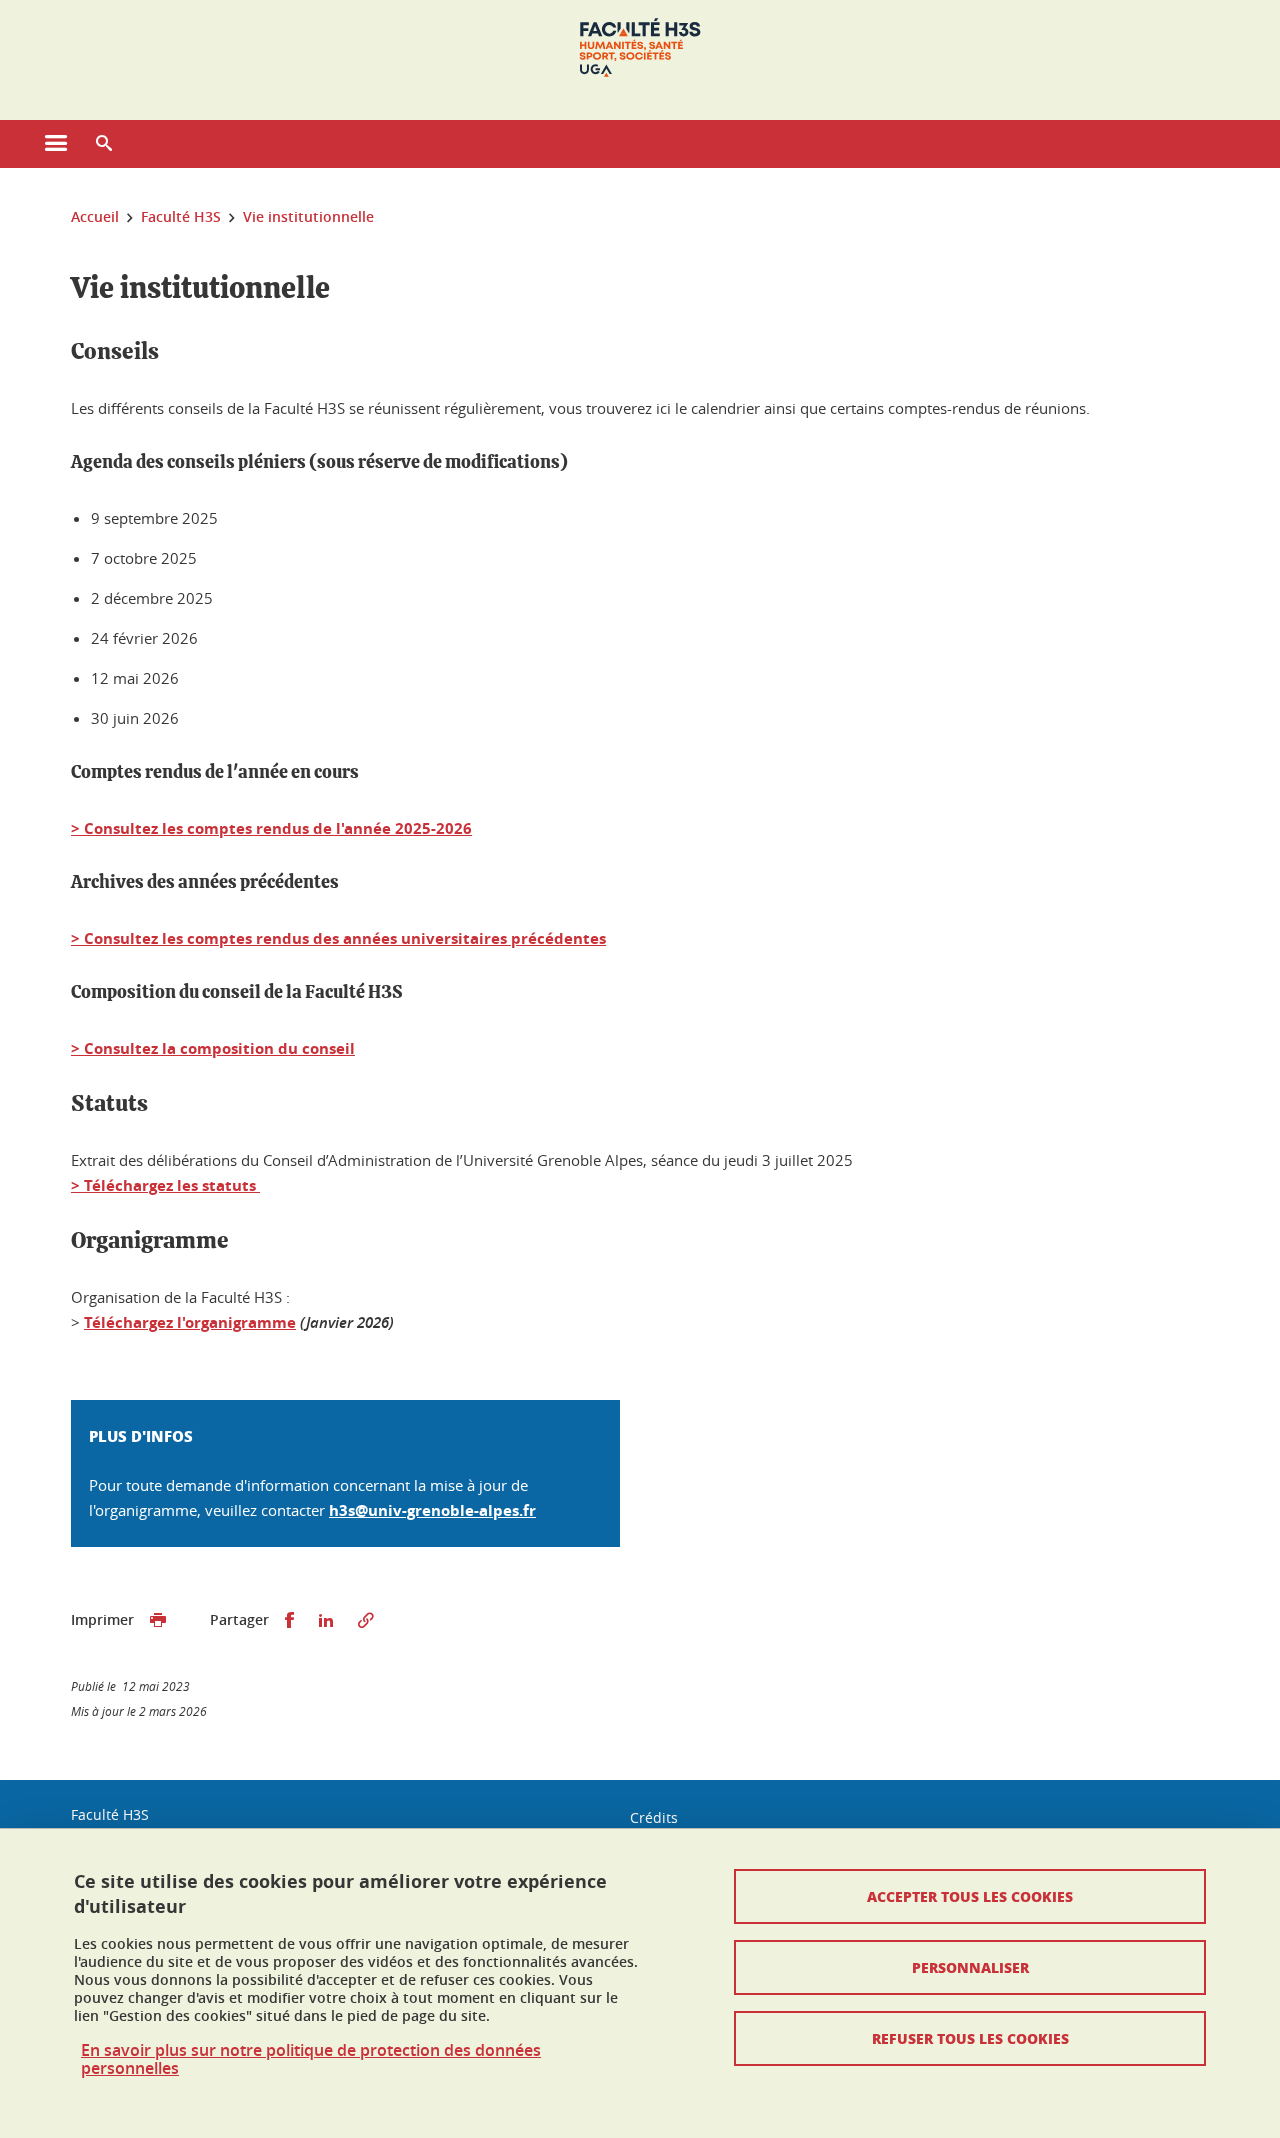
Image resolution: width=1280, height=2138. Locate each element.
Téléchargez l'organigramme (190, 1322)
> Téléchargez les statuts (165, 1185)
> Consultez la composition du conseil (213, 1048)
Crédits (654, 1817)
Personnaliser (970, 1967)
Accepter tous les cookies (970, 1896)
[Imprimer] (158, 1620)
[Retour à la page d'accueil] (640, 48)
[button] (104, 144)
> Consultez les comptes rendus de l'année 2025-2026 (271, 828)
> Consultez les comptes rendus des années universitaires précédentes (338, 938)
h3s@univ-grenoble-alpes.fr (432, 1510)
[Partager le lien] (366, 1620)
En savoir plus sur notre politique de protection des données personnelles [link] (311, 2059)
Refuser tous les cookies (970, 2038)
